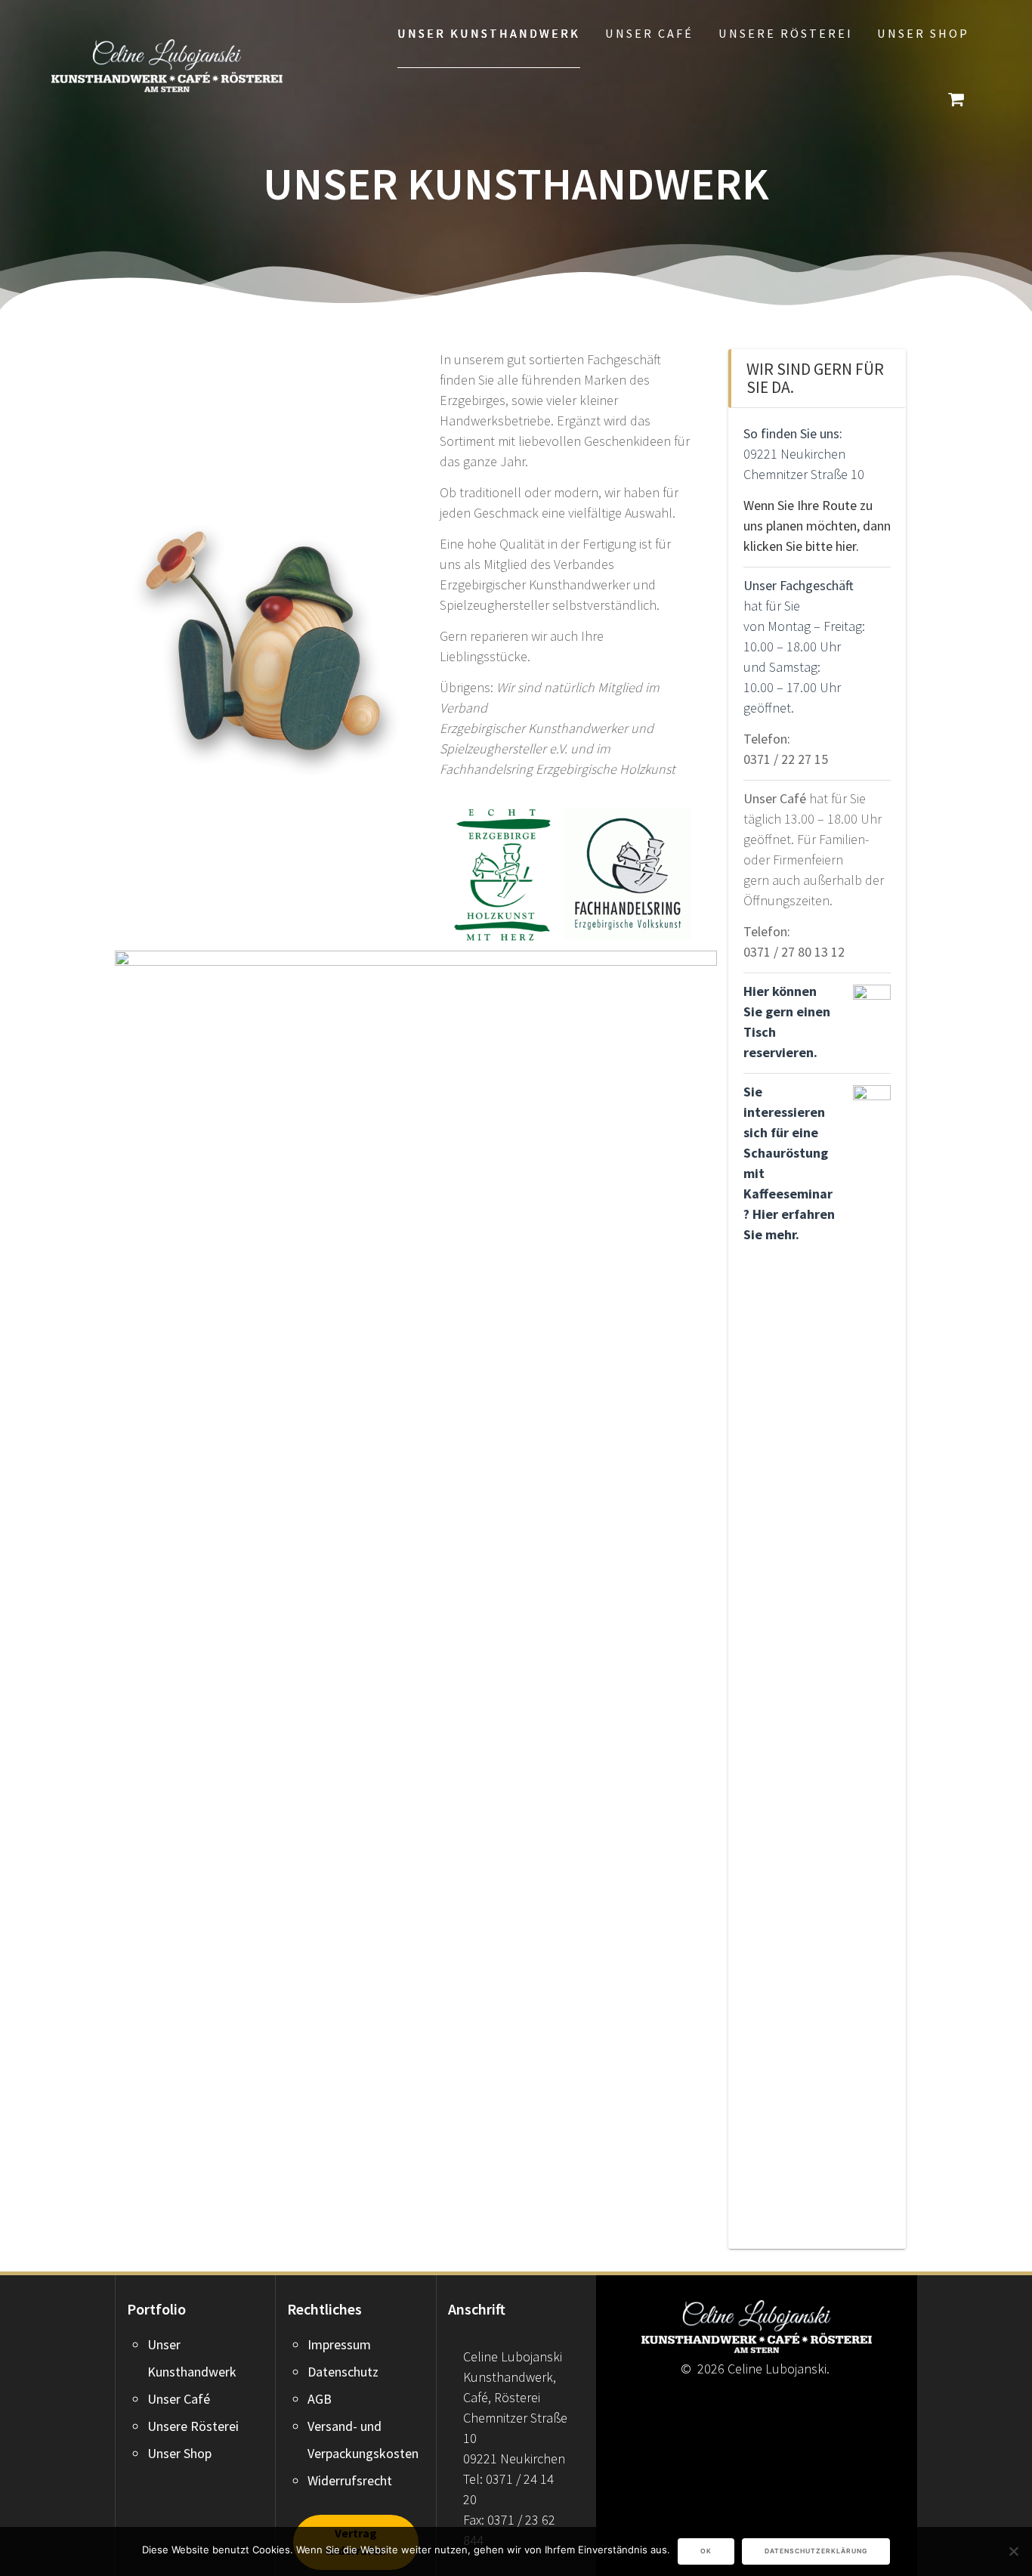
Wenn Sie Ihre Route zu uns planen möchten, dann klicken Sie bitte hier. (817, 526)
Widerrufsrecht (350, 2480)
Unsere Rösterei (786, 33)
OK (706, 2551)
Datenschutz (343, 2372)
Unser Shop (923, 33)
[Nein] (1013, 2551)
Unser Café (649, 33)
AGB (320, 2399)
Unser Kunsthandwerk (489, 33)
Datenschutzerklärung (816, 2551)
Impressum (339, 2344)
